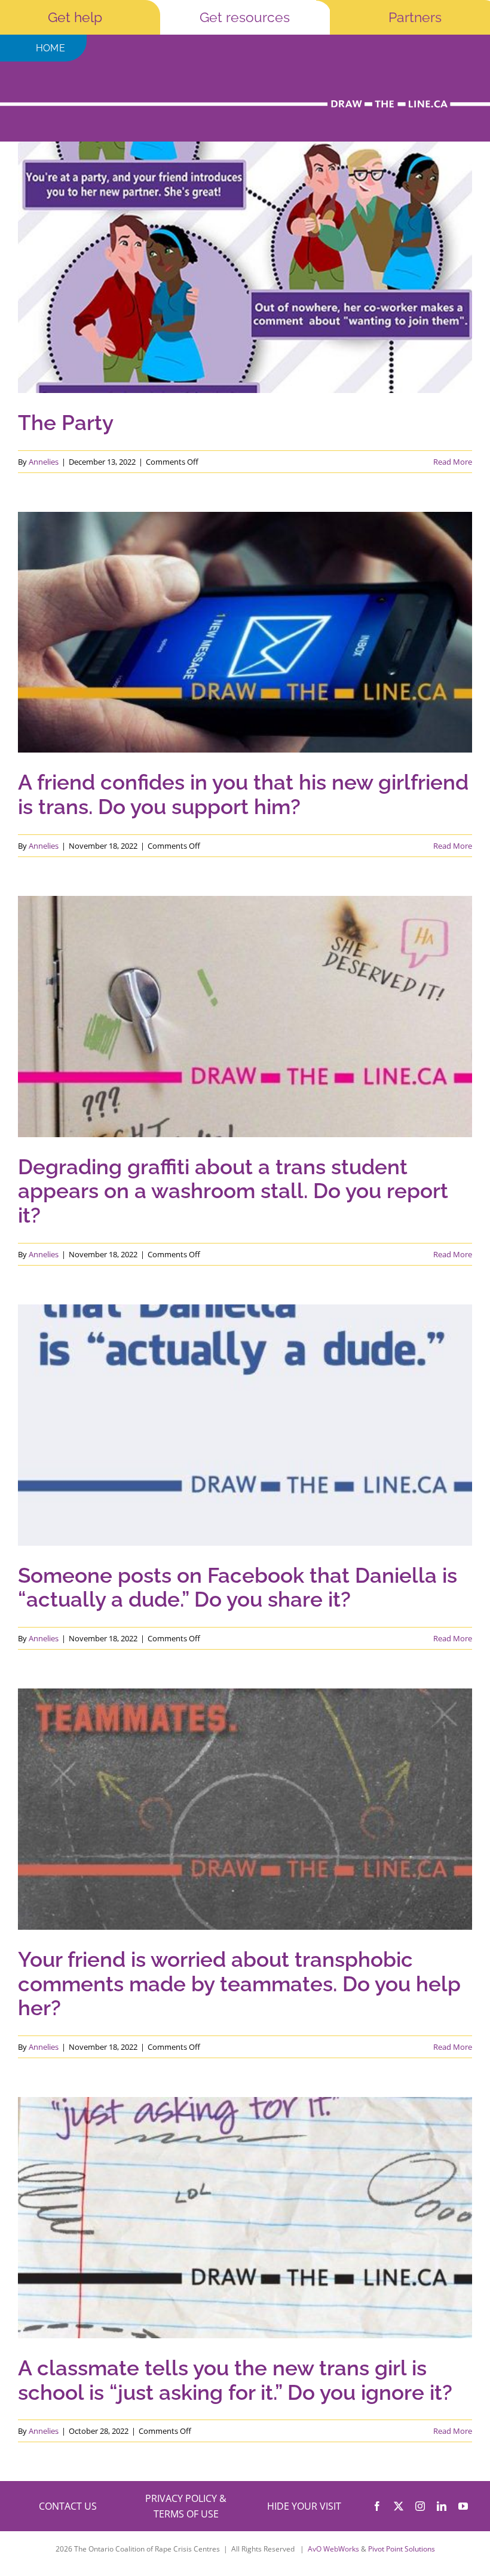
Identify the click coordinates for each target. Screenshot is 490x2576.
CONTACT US (68, 2506)
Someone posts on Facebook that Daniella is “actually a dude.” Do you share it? (238, 1588)
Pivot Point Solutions (402, 2549)
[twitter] (399, 2506)
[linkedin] (442, 2506)
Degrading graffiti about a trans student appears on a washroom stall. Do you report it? (233, 1192)
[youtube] (463, 2506)
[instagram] (420, 2506)
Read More (453, 462)
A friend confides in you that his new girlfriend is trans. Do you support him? (243, 795)
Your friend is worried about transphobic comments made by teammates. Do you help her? (239, 1984)
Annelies (44, 462)
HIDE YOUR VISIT (304, 2506)
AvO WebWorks (333, 2549)
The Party (66, 423)
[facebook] (377, 2506)
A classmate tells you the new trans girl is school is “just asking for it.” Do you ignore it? (235, 2380)
